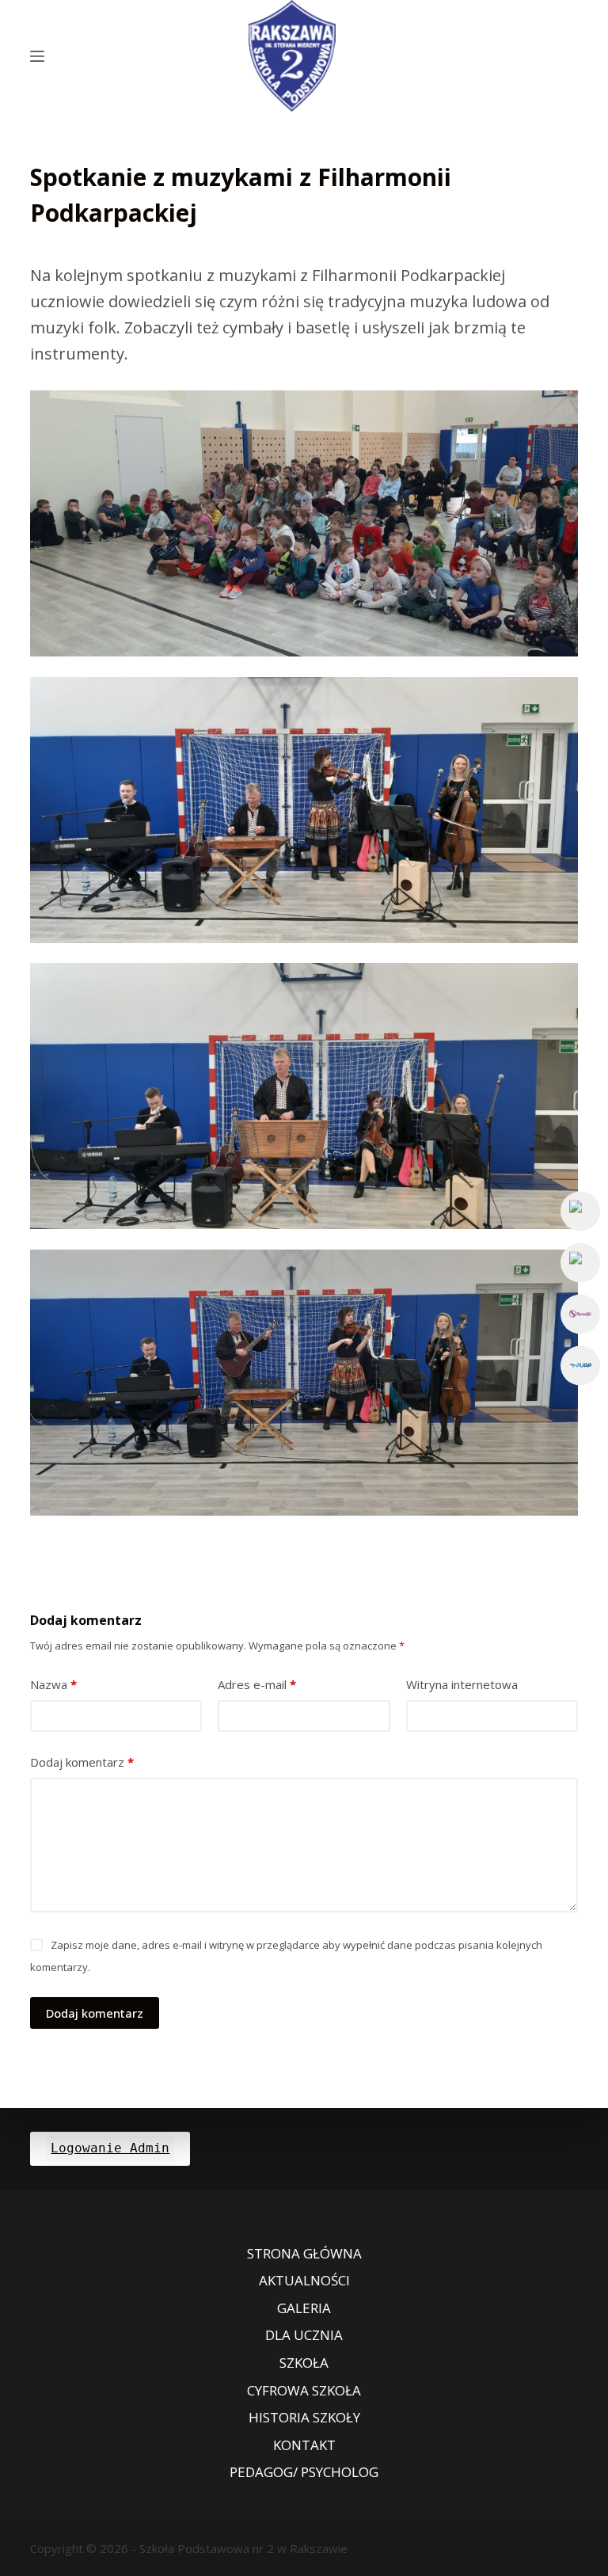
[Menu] (37, 56)
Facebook (580, 1211)
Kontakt (304, 2445)
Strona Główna (304, 2254)
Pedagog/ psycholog (304, 2472)
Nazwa (53, 1684)
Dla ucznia (304, 2335)
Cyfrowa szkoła (304, 2391)
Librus (580, 1314)
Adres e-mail (257, 1684)
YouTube (580, 1262)
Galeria (304, 2308)
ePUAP (580, 1365)
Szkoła (304, 2363)
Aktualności (304, 2281)
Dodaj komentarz (82, 1762)
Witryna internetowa (462, 1684)
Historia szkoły (304, 2418)
